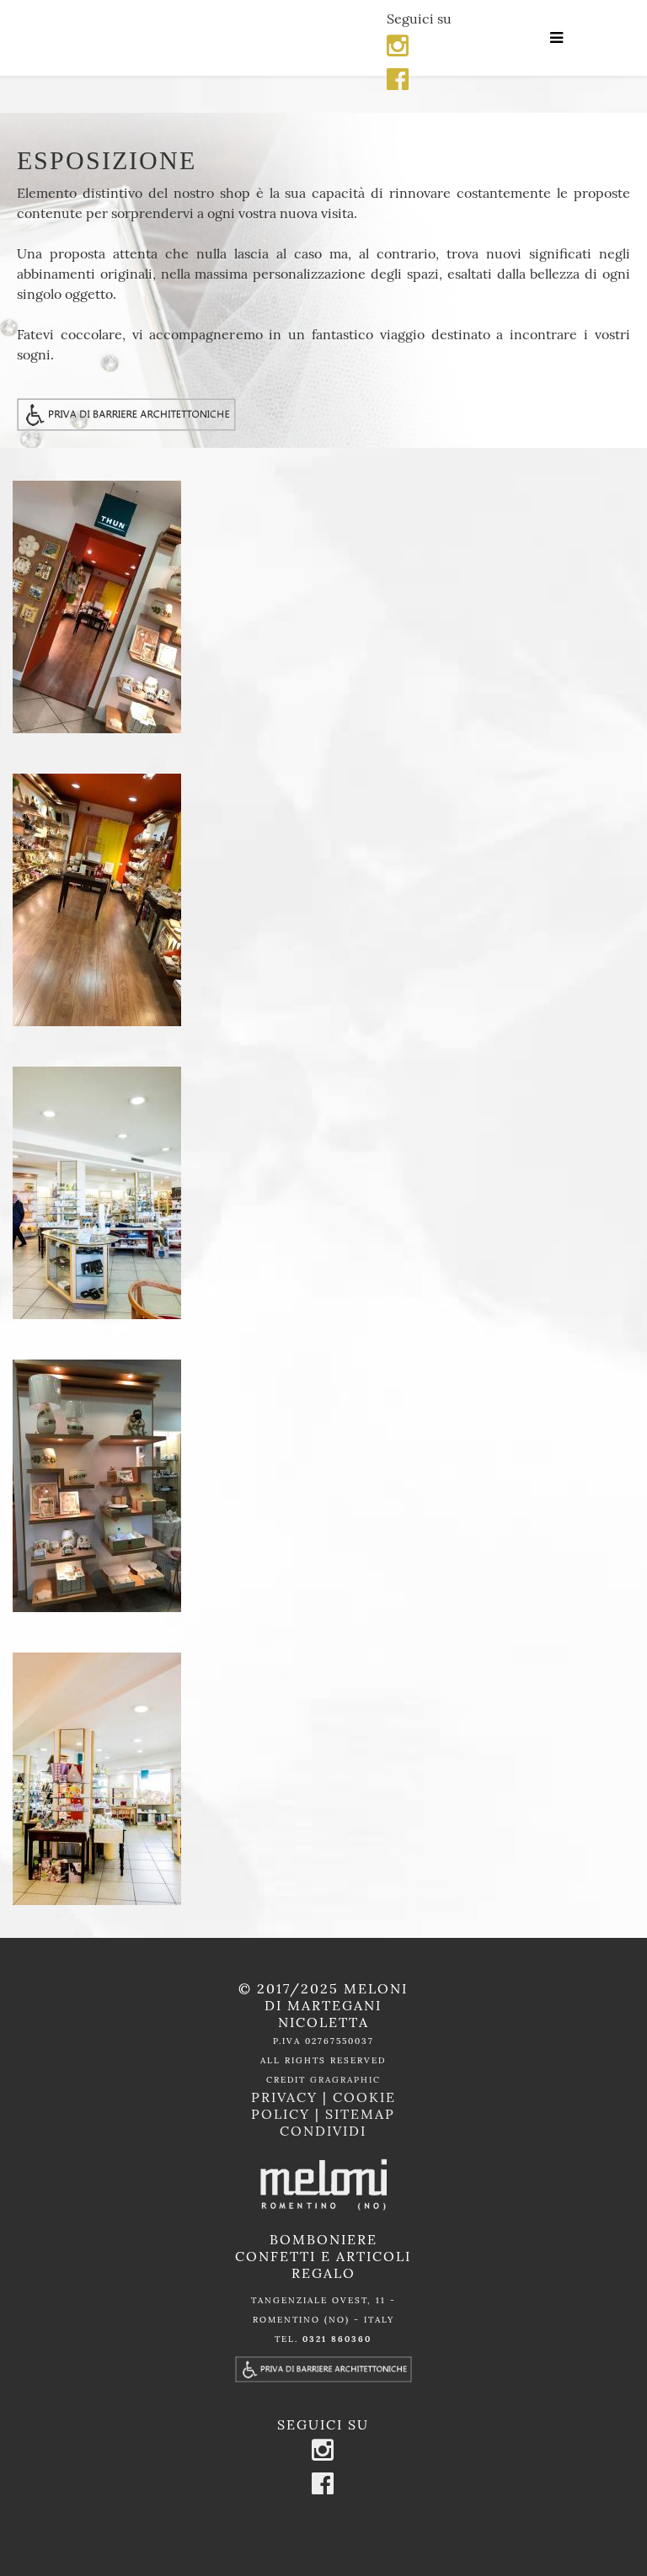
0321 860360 (337, 2339)
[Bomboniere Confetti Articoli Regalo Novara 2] (323, 1193)
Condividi (323, 2131)
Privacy (287, 2097)
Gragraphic (345, 2080)
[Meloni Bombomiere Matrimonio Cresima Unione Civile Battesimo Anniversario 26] (323, 900)
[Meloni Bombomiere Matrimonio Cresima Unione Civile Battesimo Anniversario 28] (323, 607)
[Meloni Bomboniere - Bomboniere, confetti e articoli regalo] (198, 38)
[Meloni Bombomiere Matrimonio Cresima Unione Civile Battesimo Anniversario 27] (323, 1486)
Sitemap (360, 2114)
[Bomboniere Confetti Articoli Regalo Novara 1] (323, 1779)
